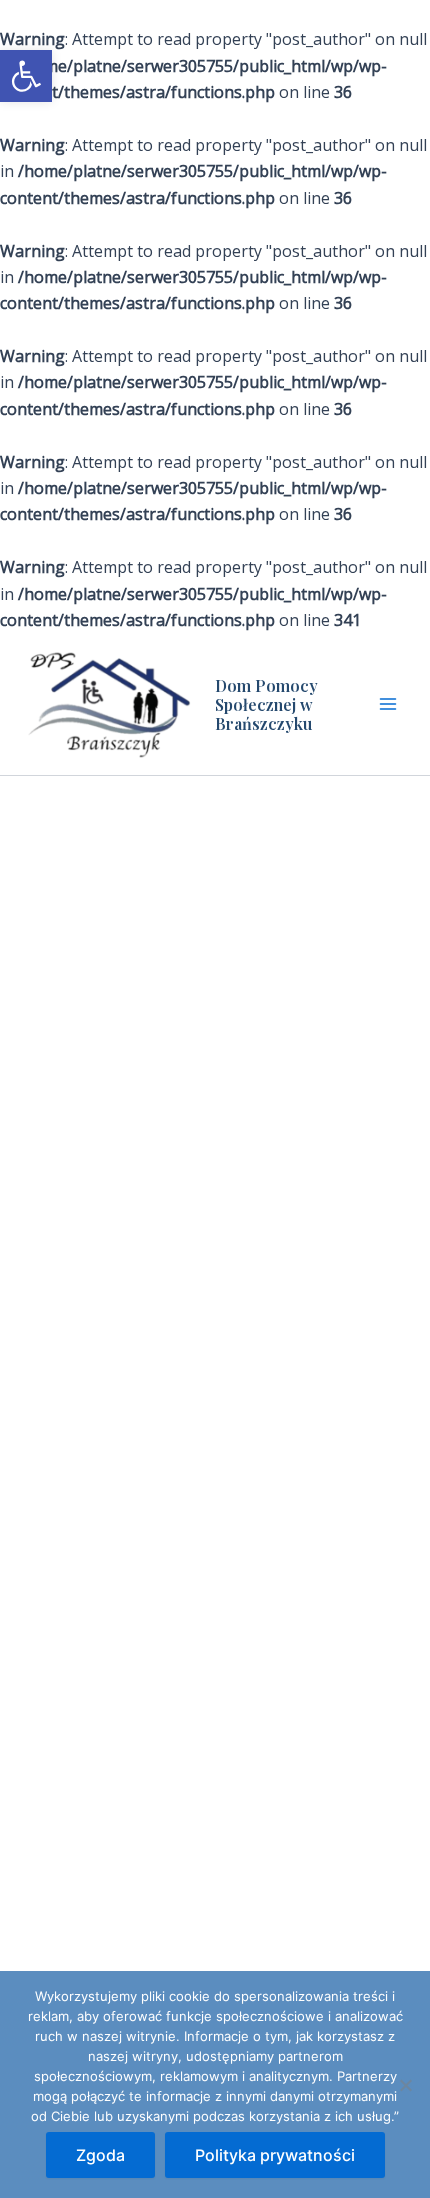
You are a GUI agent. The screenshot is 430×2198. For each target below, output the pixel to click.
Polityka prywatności (275, 2155)
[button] (26, 76)
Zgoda (100, 2155)
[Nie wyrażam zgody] (405, 2085)
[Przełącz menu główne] (388, 704)
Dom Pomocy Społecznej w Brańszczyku (266, 704)
